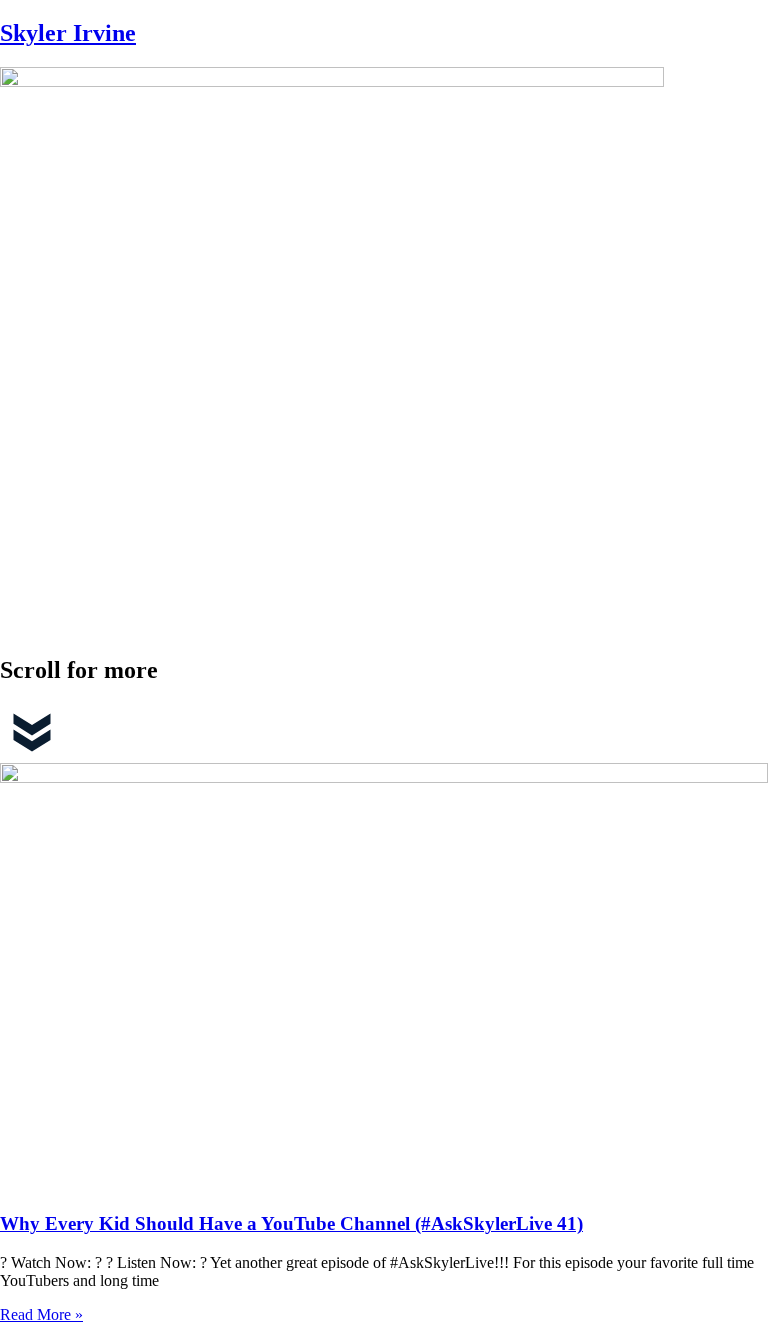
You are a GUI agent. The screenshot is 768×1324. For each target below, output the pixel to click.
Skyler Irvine (68, 33)
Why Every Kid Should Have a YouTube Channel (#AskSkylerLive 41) (291, 1223)
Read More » (41, 1314)
